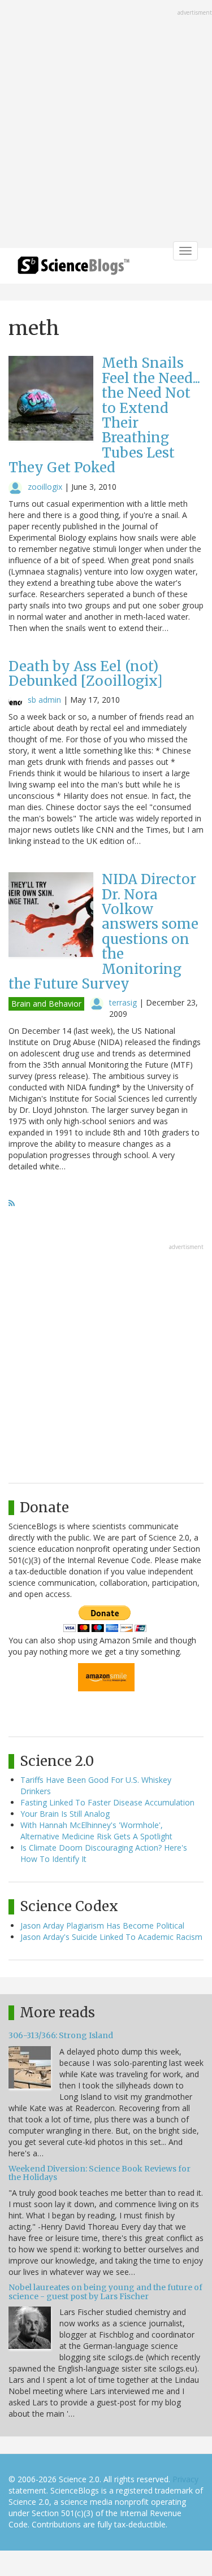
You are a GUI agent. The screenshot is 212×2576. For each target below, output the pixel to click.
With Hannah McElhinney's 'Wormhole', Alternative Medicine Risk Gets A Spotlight (96, 1831)
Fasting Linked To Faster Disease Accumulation (107, 1802)
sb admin (44, 700)
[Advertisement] (106, 125)
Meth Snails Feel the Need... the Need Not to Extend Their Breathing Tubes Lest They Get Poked (104, 415)
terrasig (123, 1002)
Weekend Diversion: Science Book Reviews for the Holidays (99, 2173)
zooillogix (45, 487)
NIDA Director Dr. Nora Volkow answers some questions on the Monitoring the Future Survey (103, 932)
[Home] (73, 269)
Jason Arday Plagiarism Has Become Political (102, 1926)
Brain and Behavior (46, 1004)
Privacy (185, 2479)
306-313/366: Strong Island (61, 2035)
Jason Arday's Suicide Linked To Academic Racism (111, 1937)
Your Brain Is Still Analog (65, 1814)
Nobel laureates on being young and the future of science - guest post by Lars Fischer (105, 2292)
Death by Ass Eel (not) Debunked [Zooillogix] (86, 674)
